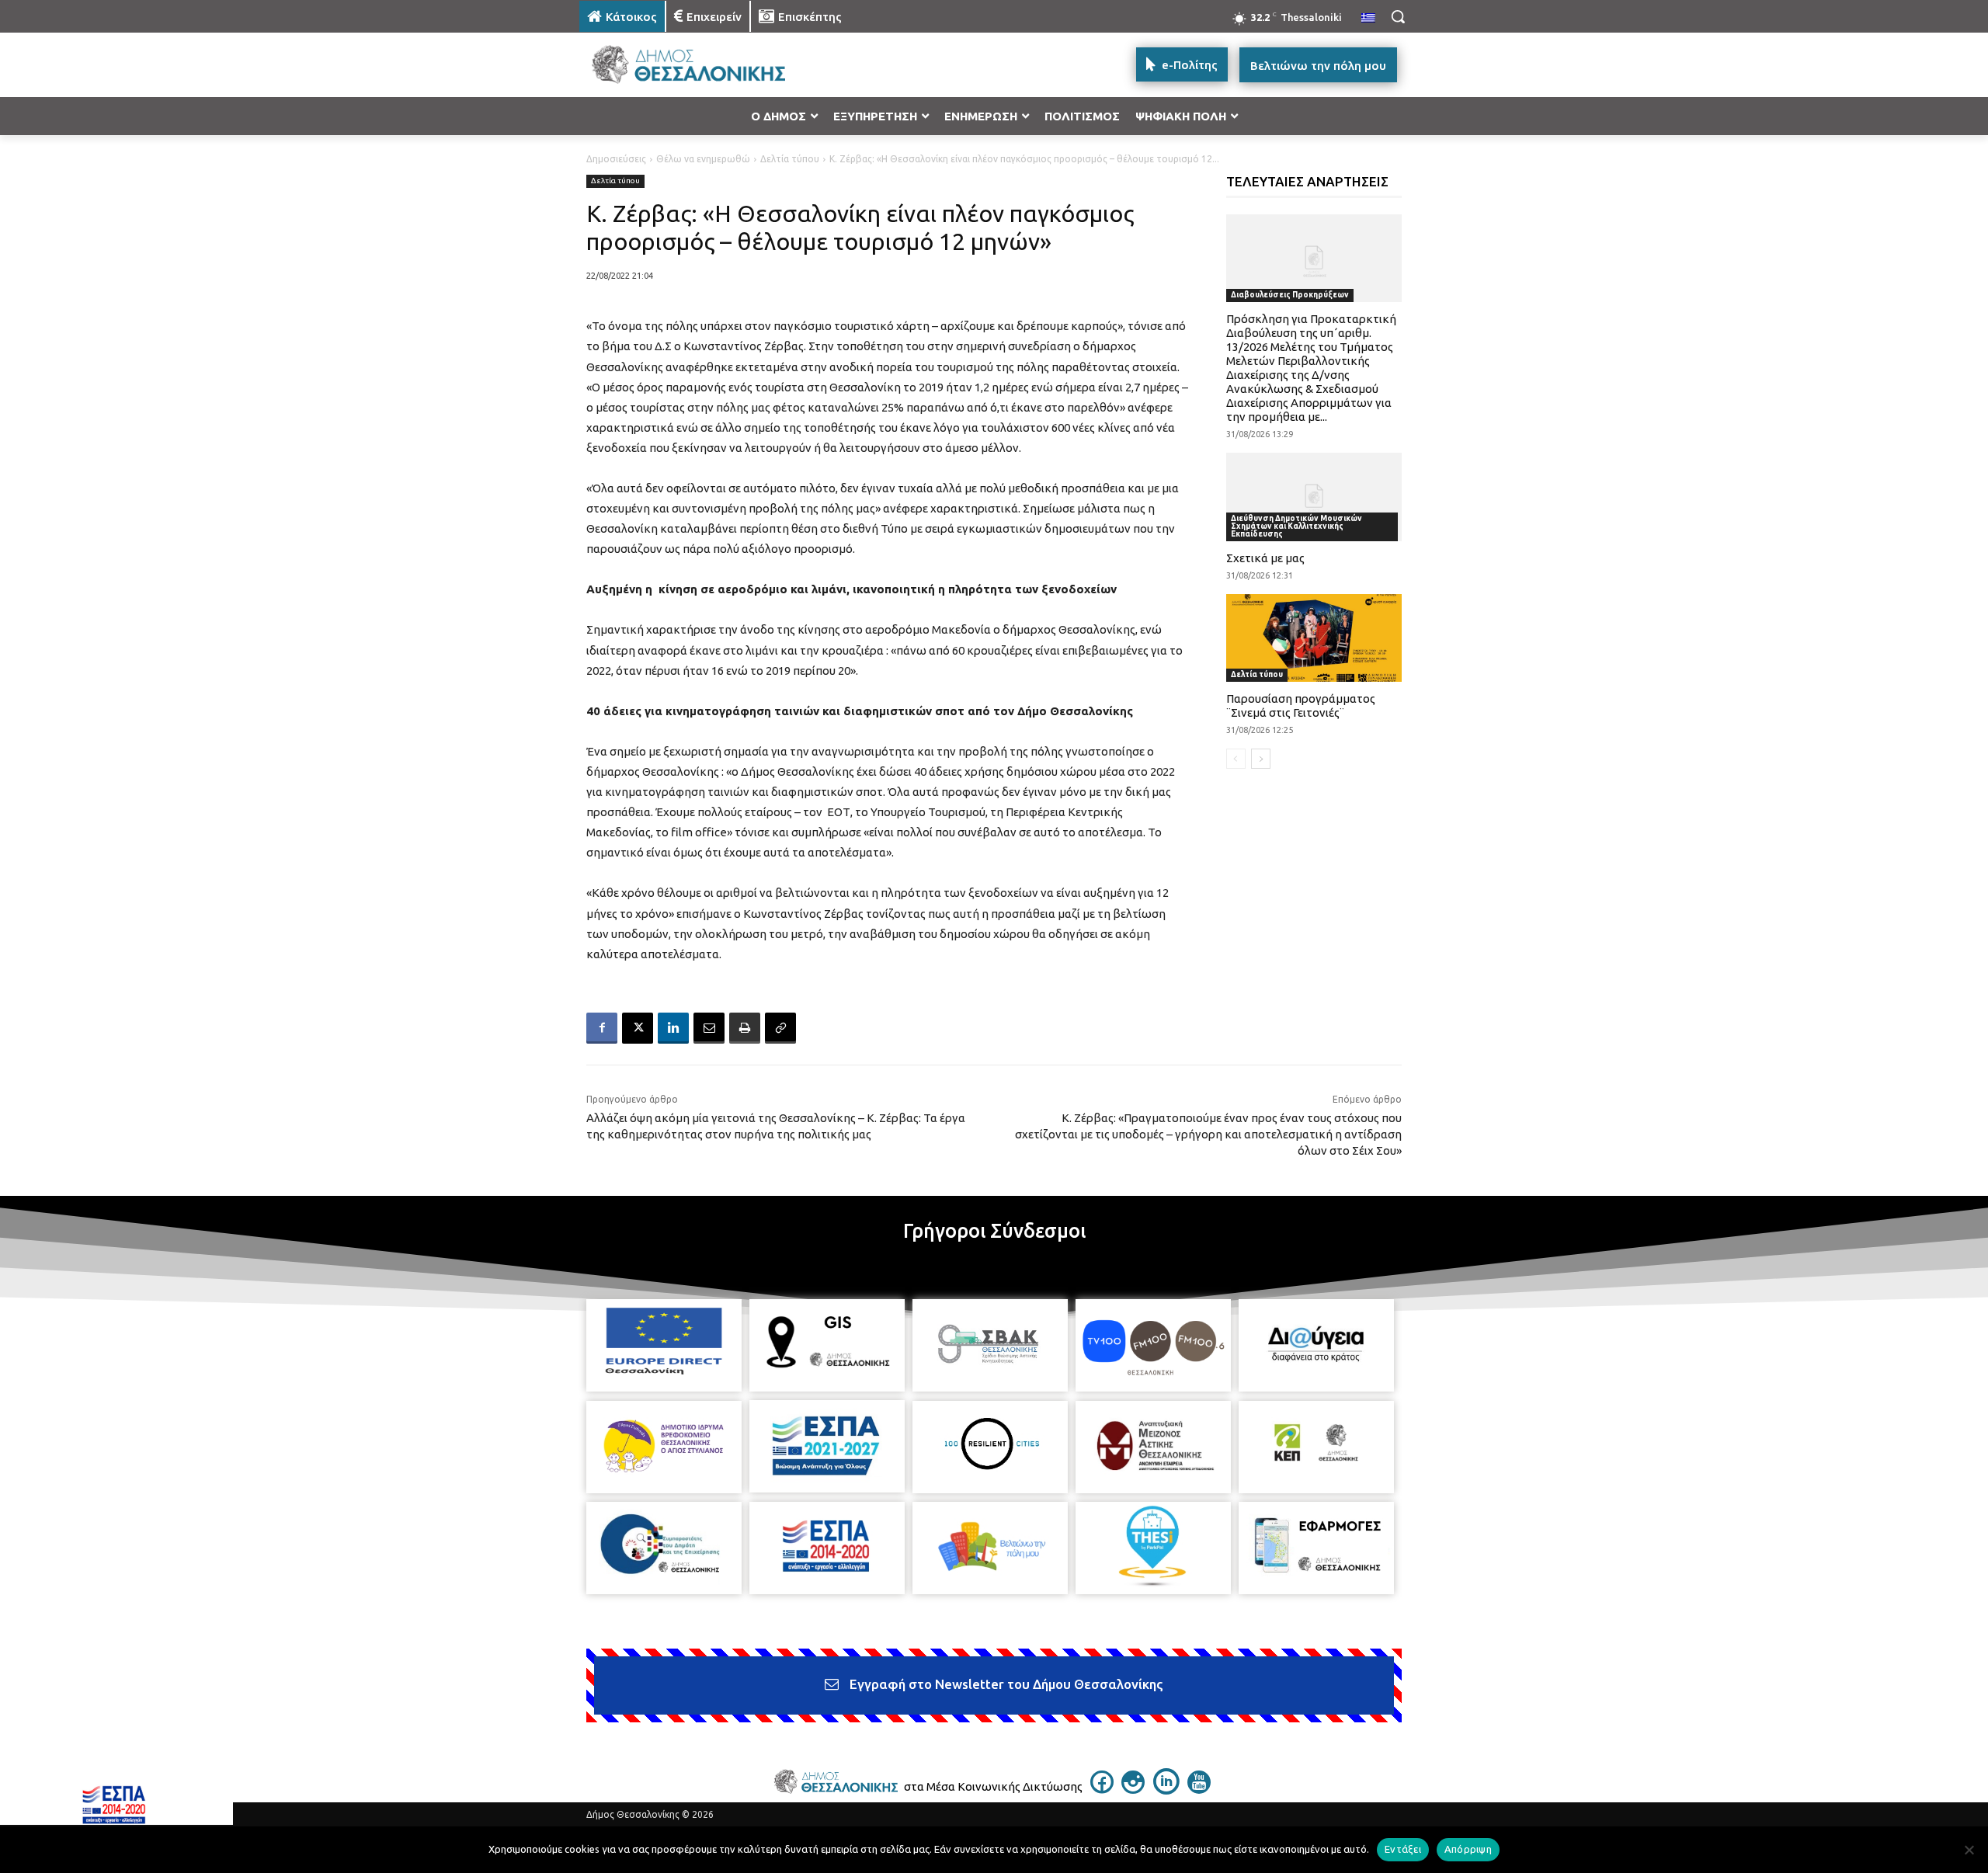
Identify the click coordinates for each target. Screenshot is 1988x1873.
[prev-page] (1236, 759)
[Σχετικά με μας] (1314, 497)
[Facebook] (602, 1028)
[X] (638, 1028)
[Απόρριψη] (1969, 1850)
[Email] (709, 1028)
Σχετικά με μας (1265, 558)
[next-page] (1261, 759)
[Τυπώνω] (745, 1028)
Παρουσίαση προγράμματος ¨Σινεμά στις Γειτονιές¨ (1301, 705)
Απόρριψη (1468, 1849)
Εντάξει (1403, 1849)
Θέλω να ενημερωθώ (703, 159)
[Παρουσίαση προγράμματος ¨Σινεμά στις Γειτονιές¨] (1314, 638)
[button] (1398, 16)
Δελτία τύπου (790, 159)
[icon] (1102, 1789)
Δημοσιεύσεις (616, 159)
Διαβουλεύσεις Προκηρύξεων (1290, 295)
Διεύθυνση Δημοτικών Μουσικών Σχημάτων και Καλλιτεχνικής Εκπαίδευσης (1296, 526)
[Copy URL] (780, 1028)
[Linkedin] (673, 1028)
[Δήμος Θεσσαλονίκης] (704, 65)
